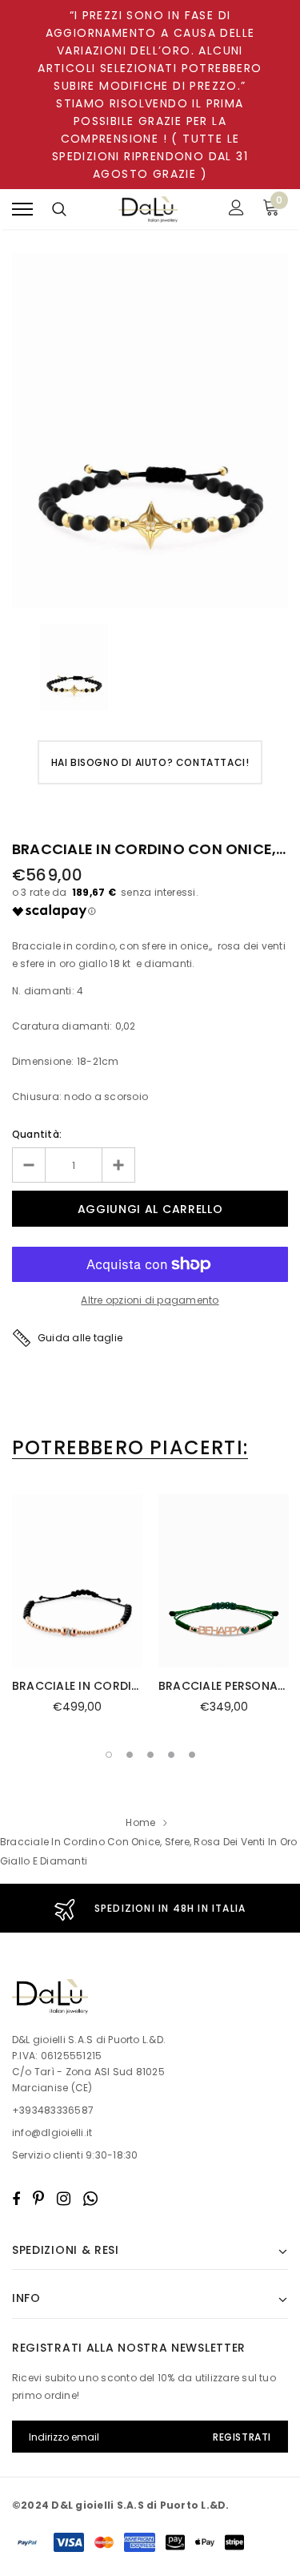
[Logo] (148, 210)
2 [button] (130, 1755)
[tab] (130, 1448)
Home (140, 1822)
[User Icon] (236, 210)
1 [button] (109, 1755)
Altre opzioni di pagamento (150, 1300)
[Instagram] (64, 2199)
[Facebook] (16, 2199)
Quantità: (37, 1134)
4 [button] (171, 1755)
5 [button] (192, 1755)
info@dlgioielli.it (52, 2133)
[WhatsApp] (90, 2199)
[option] (150, 430)
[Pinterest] (38, 2199)
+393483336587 (53, 2110)
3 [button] (150, 1755)
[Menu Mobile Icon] (22, 210)
